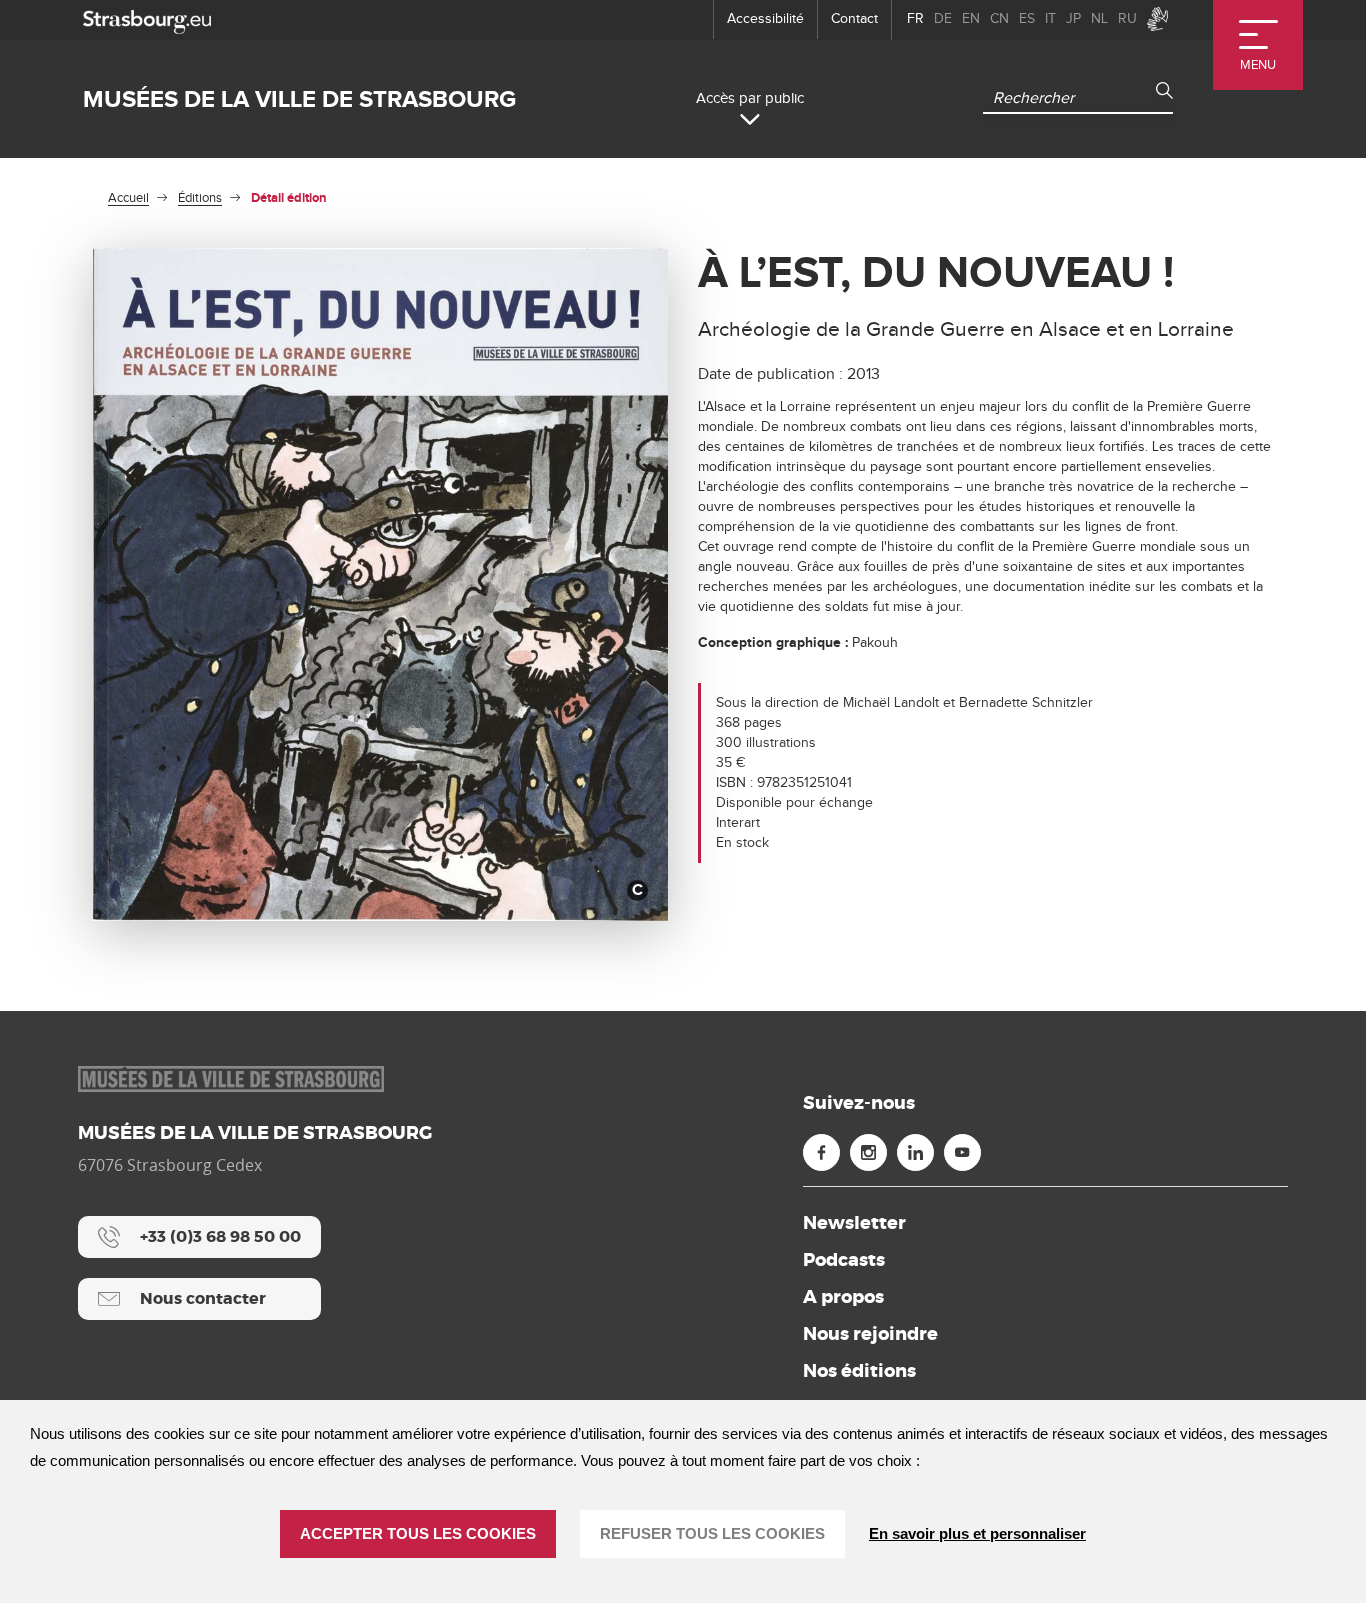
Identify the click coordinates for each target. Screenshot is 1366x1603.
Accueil (128, 198)
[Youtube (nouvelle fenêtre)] (962, 1152)
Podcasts (844, 1260)
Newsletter (854, 1223)
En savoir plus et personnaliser (977, 1533)
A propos (843, 1297)
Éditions (200, 198)
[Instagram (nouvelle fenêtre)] (868, 1152)
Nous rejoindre (870, 1334)
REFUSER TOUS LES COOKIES (712, 1533)
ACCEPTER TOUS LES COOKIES (418, 1533)
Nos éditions (859, 1371)
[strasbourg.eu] (147, 19)
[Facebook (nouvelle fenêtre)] (821, 1152)
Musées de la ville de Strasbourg (299, 99)
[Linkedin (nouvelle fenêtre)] (915, 1152)
